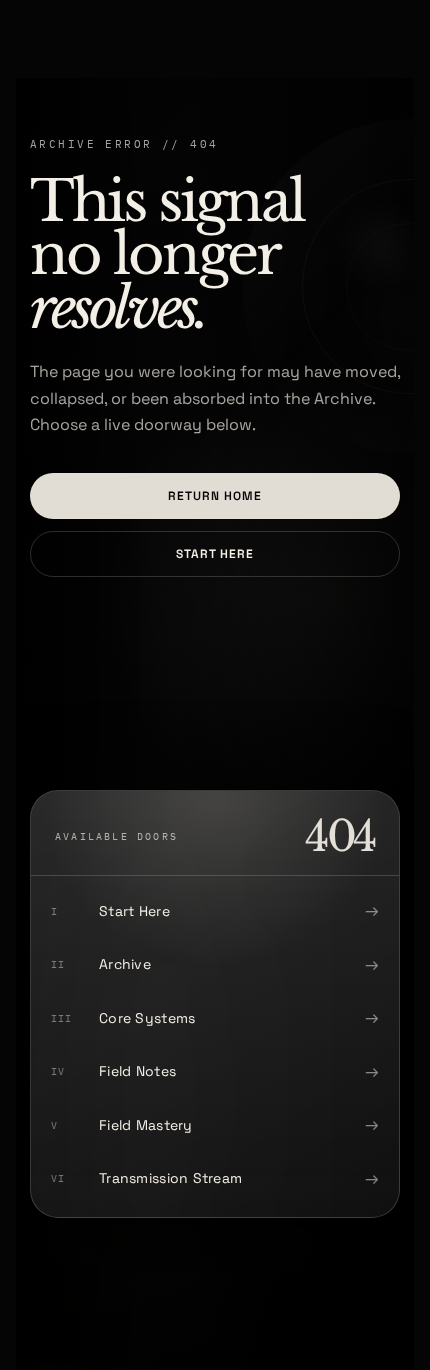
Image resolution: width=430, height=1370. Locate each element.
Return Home (215, 496)
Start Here (215, 554)
